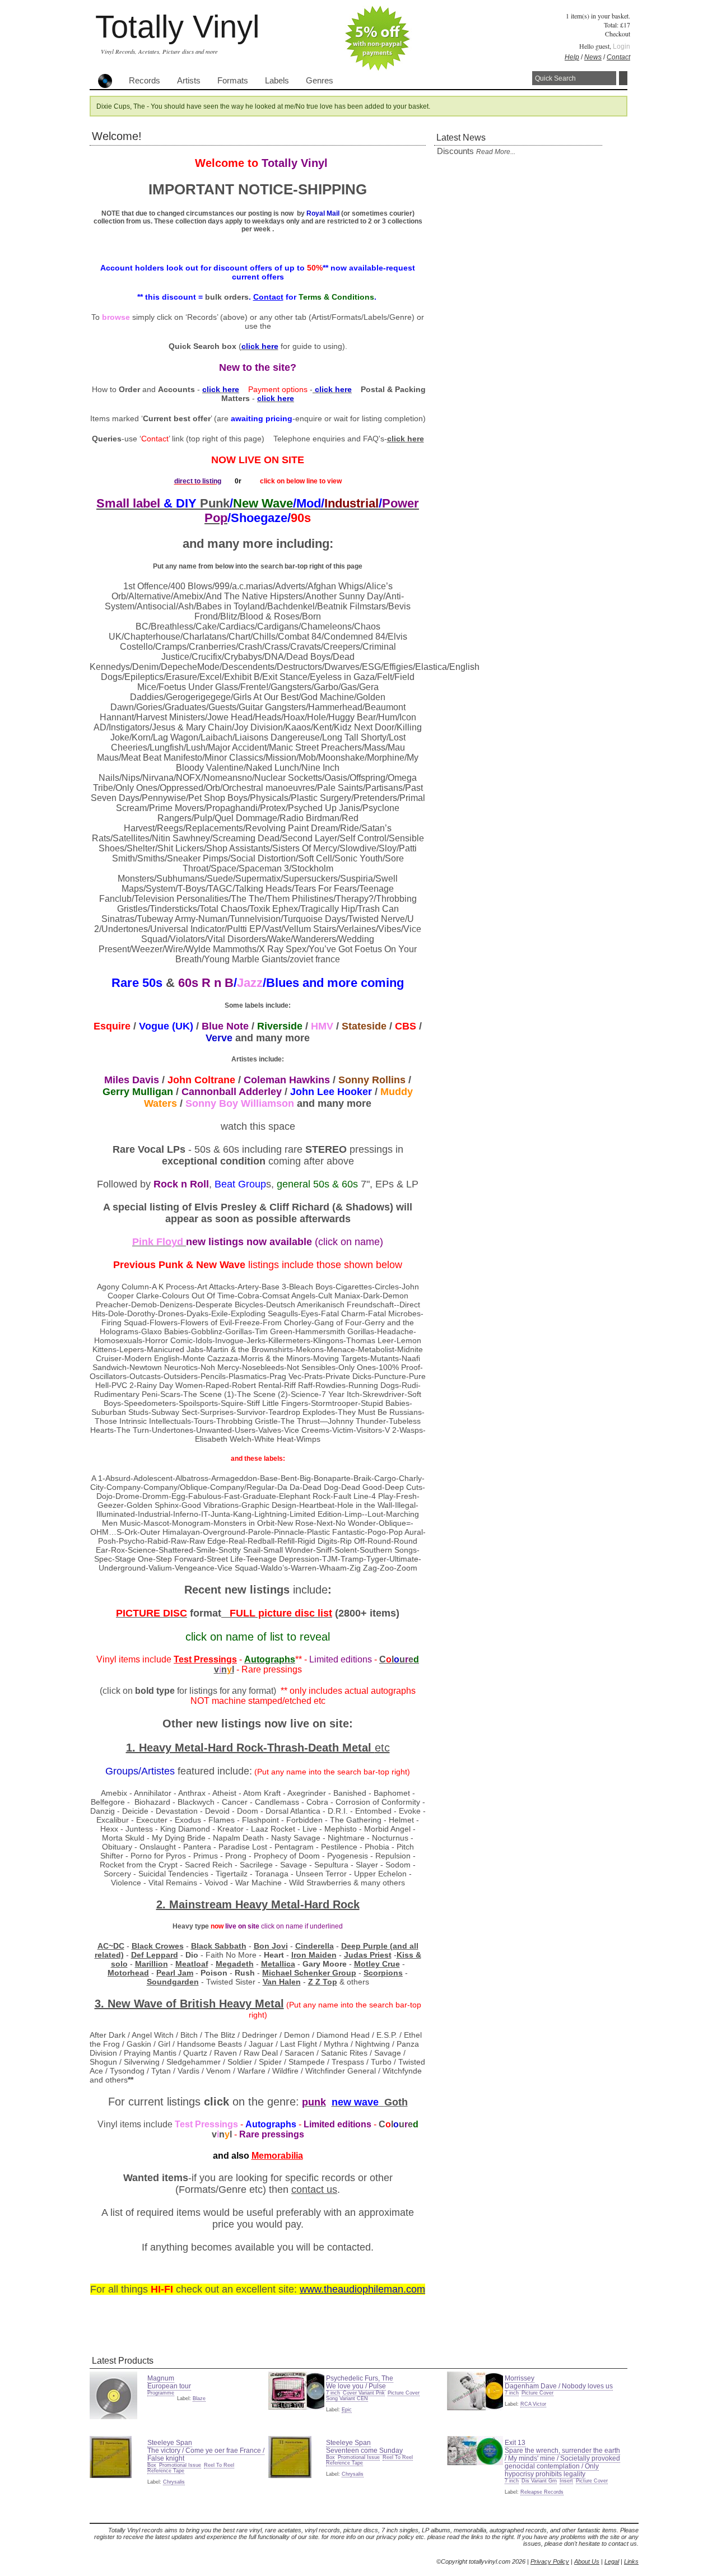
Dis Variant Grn (539, 2481)
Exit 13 (515, 2443)
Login (621, 46)
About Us (587, 2561)
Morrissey (520, 2378)
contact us (314, 2190)
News (593, 57)
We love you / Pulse (356, 2386)
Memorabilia (277, 2156)
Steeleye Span (170, 2443)
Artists (189, 81)
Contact (618, 57)
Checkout (618, 34)
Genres (320, 81)
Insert (566, 2481)
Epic (347, 2410)
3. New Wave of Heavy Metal (189, 2004)
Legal (612, 2561)
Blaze (199, 2398)
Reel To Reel (219, 2465)
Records (145, 81)
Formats (233, 81)
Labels (277, 81)
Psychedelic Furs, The (360, 2378)
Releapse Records (542, 2492)
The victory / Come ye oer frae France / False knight (206, 2454)
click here (406, 439)
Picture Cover (404, 2393)
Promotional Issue (180, 2465)
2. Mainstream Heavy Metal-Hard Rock (258, 1904)
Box (152, 2465)
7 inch (333, 2393)
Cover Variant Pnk (364, 2393)
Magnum (161, 2378)
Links (631, 2561)
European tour (169, 2386)
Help (572, 57)
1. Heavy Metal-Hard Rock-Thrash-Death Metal (250, 1748)
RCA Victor (533, 2404)
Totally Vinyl (177, 27)
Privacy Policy (550, 2561)
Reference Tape (166, 2471)
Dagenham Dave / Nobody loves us (559, 2386)
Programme (161, 2393)
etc (382, 1748)
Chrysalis (174, 2482)
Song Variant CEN (347, 2398)
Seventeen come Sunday (364, 2451)
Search (623, 78)
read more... (496, 152)
